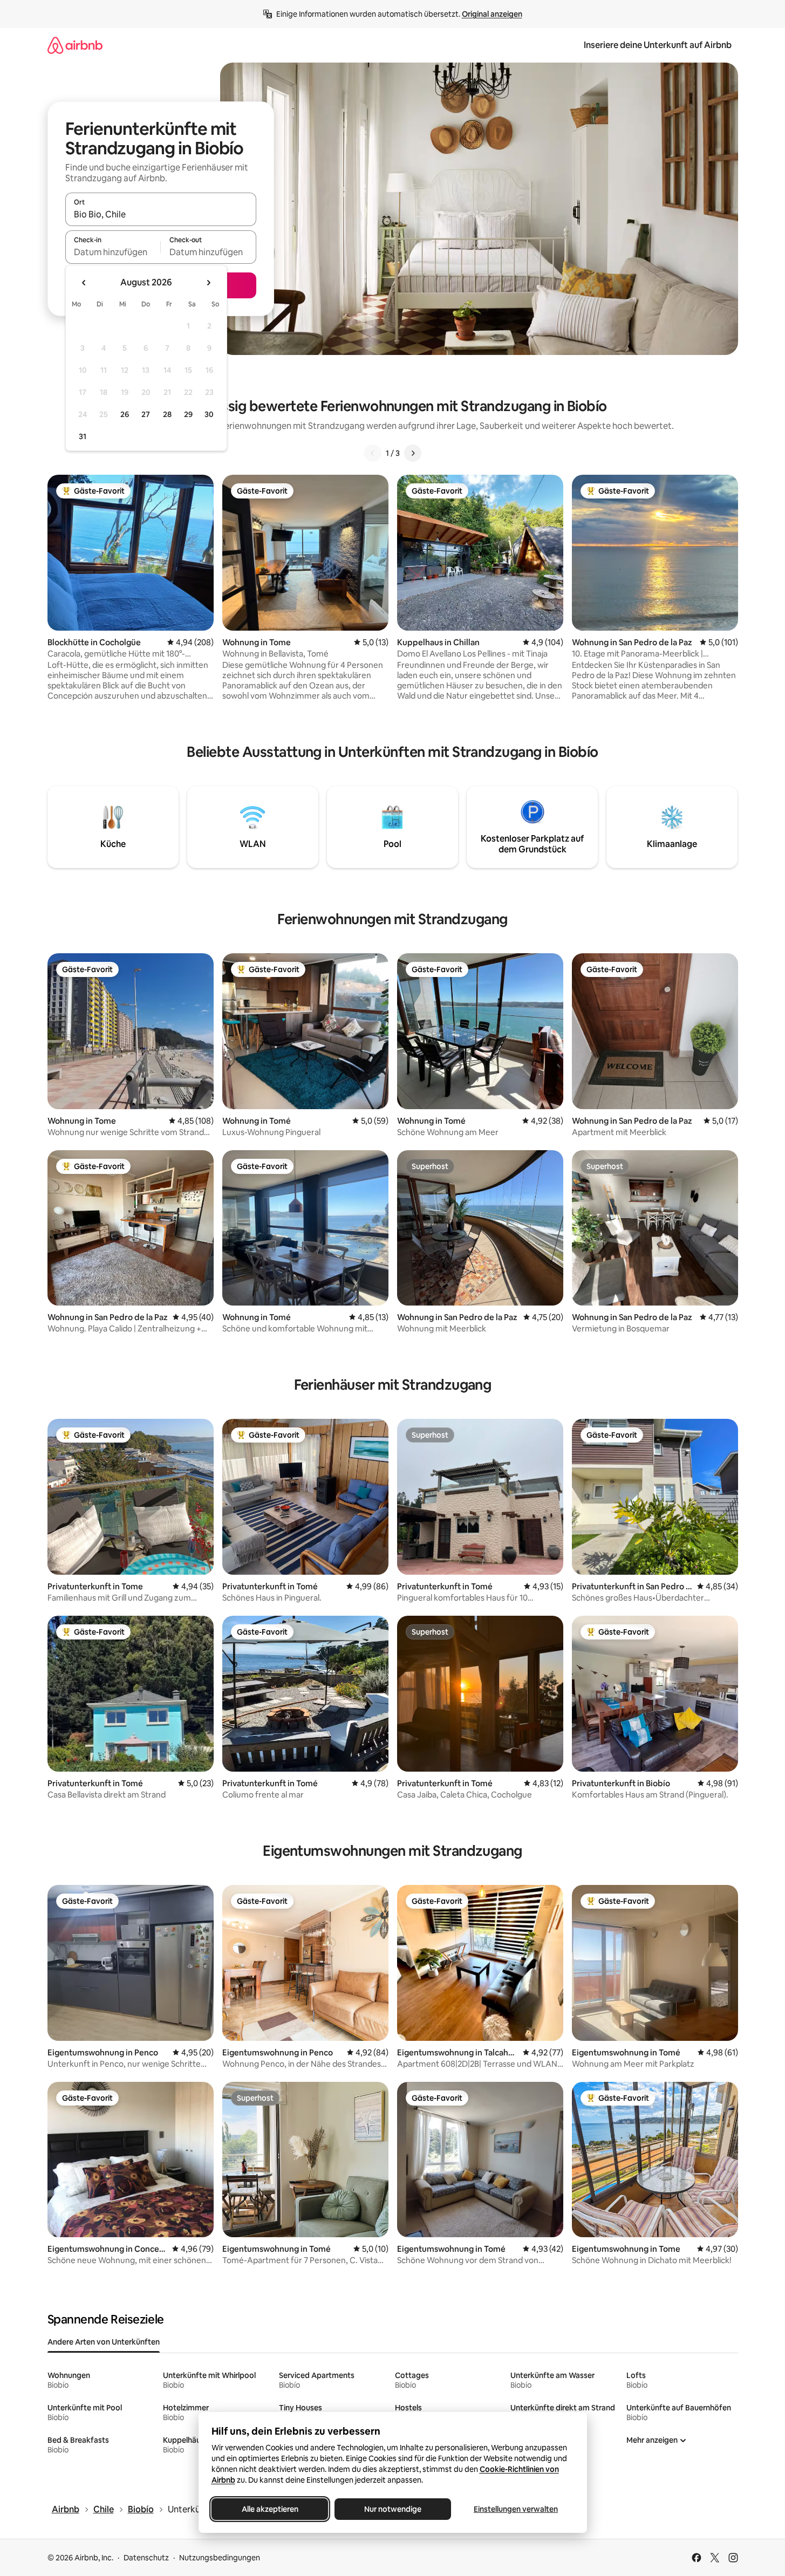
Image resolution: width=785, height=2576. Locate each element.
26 (125, 414)
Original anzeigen (492, 14)
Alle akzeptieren (269, 2509)
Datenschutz (146, 2558)
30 (209, 414)
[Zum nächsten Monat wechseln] (208, 283)
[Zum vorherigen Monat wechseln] (84, 283)
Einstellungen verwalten (516, 2509)
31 (83, 436)
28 (167, 414)
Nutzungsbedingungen (220, 2558)
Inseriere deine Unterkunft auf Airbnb (658, 45)
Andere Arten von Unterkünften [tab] (104, 2342)
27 (146, 414)
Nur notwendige (393, 2509)
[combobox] (161, 214)
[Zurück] (373, 453)
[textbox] (113, 252)
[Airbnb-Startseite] (75, 45)
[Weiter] (413, 453)
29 (188, 414)
